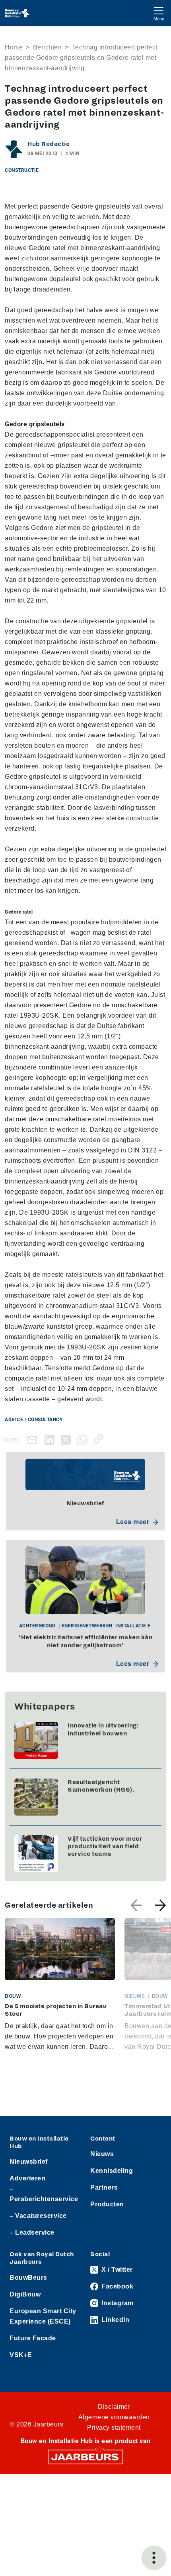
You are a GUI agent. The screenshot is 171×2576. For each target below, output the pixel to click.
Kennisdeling (112, 2171)
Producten (107, 2204)
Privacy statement (114, 2427)
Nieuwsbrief (29, 2161)
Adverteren (27, 2178)
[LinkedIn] (51, 1439)
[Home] (17, 13)
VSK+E (21, 2355)
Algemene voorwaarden (114, 2417)
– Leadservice (32, 2232)
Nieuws (102, 2154)
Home (14, 47)
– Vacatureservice (38, 2216)
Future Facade (33, 2338)
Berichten (48, 47)
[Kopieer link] (100, 1439)
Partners (104, 2187)
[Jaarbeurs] (85, 2456)
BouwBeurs (28, 2278)
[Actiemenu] (154, 2558)
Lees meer (133, 1522)
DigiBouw (25, 2294)
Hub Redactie (49, 144)
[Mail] (34, 1440)
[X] (67, 1439)
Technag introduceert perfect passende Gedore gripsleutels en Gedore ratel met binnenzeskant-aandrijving (81, 58)
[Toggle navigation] (159, 13)
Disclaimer (114, 2407)
